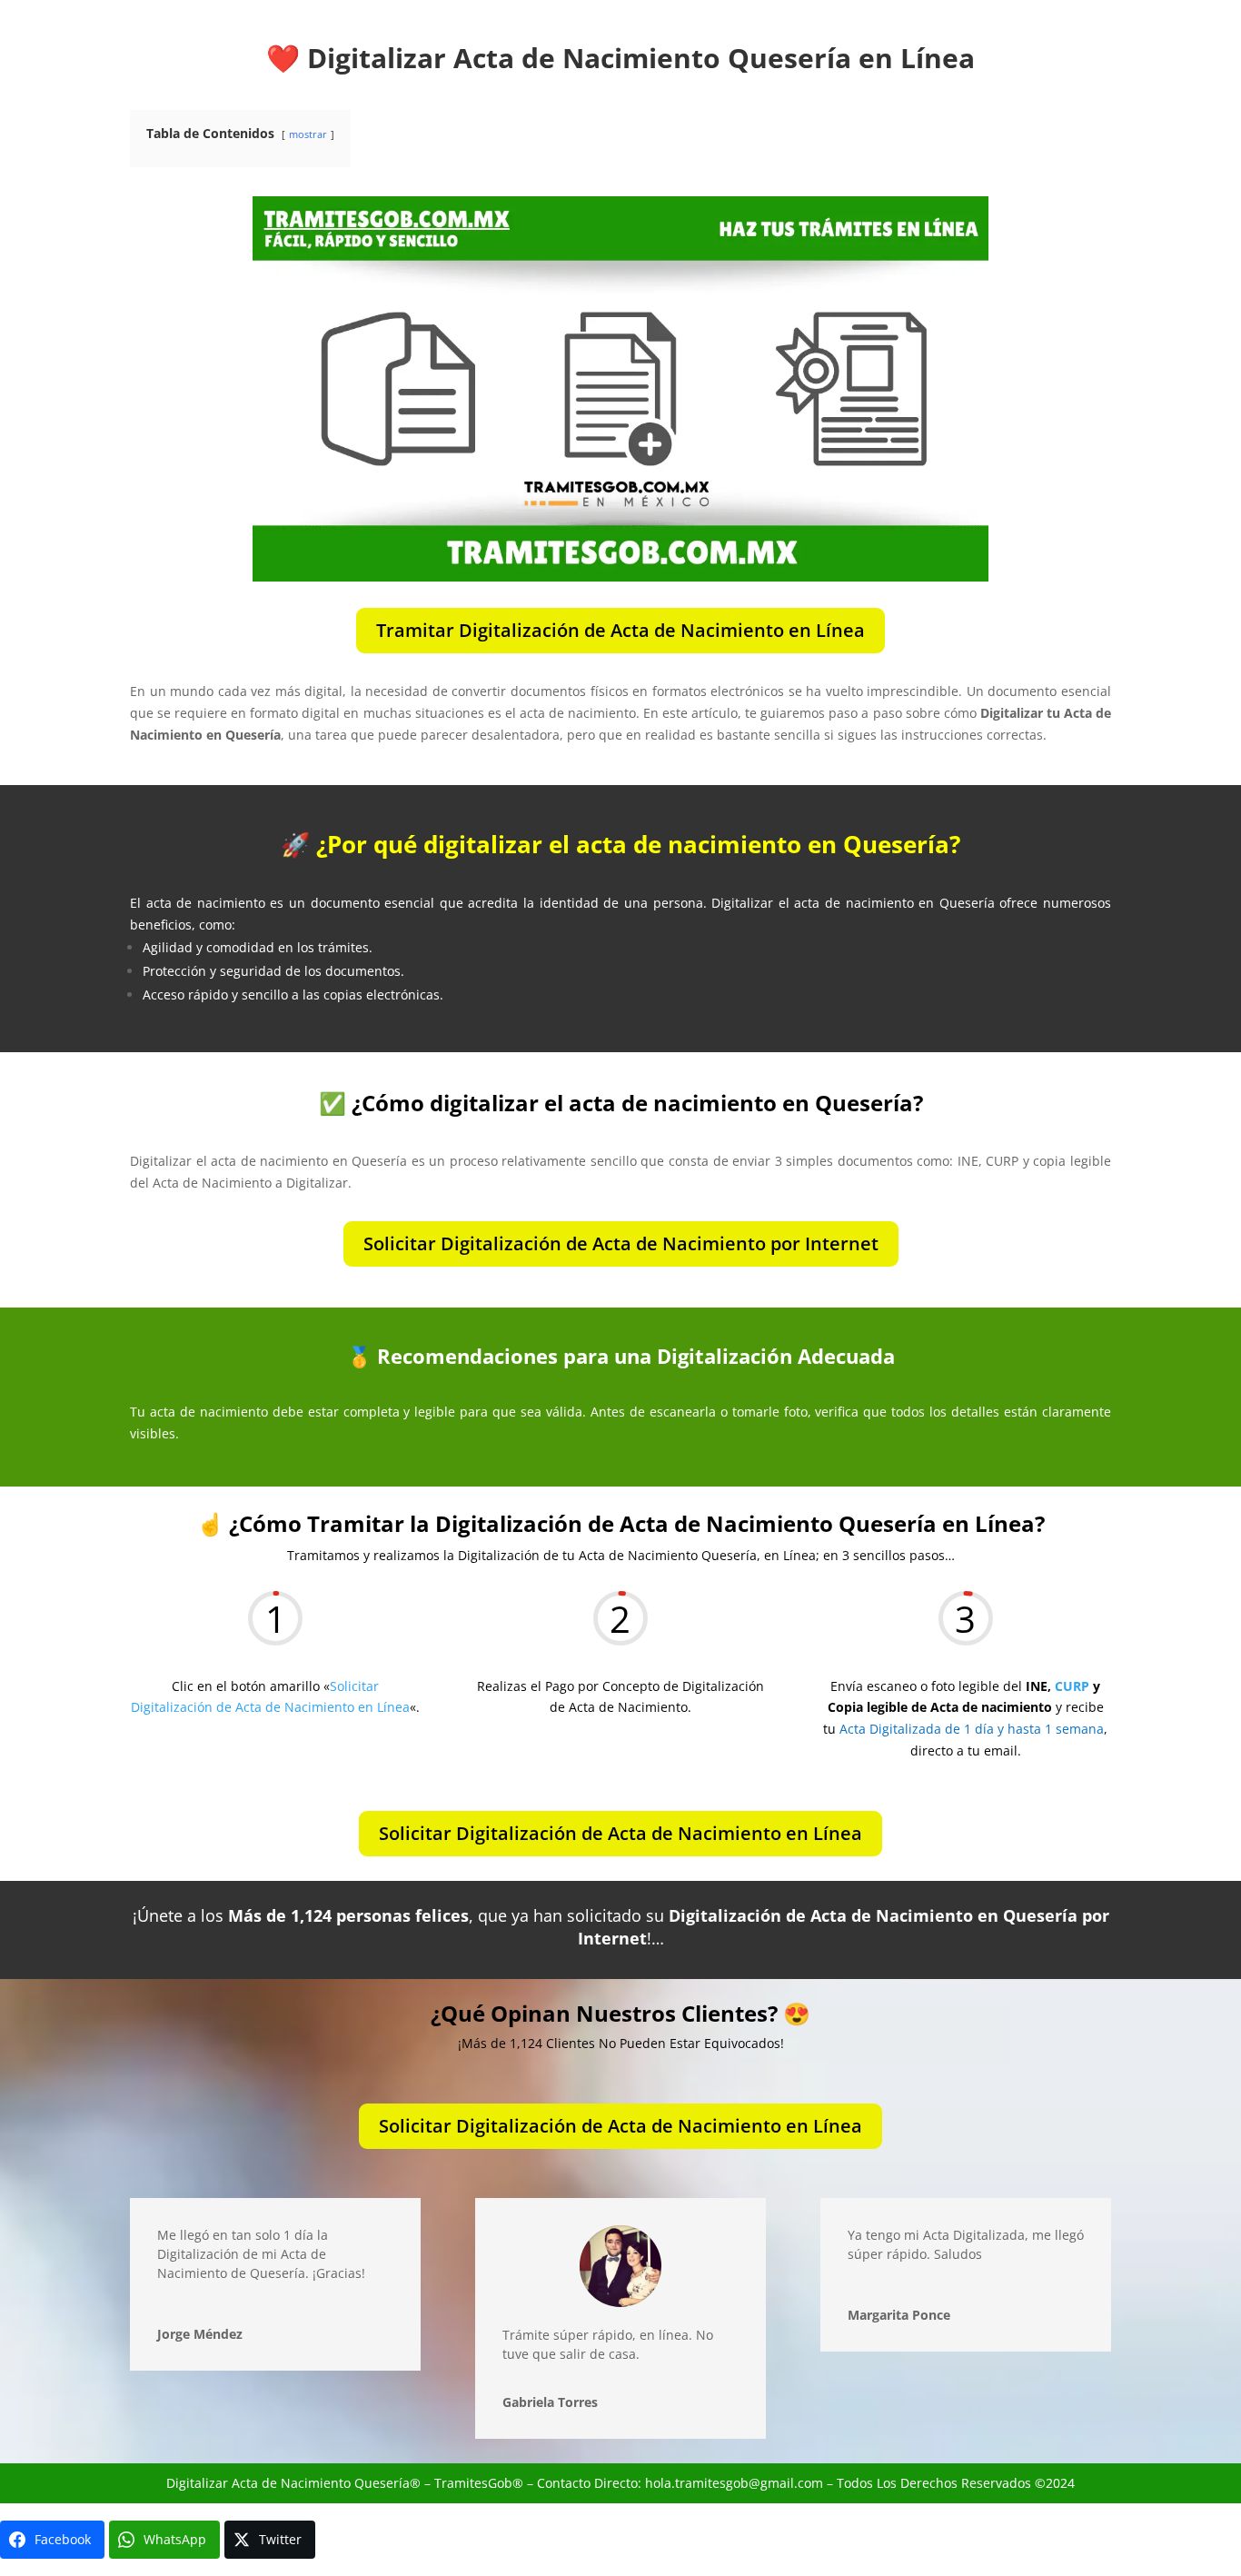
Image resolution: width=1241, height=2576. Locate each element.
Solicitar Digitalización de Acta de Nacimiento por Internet (621, 1243)
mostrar (308, 134)
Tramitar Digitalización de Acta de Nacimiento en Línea (620, 630)
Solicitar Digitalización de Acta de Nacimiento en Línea (620, 1833)
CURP (1072, 1686)
